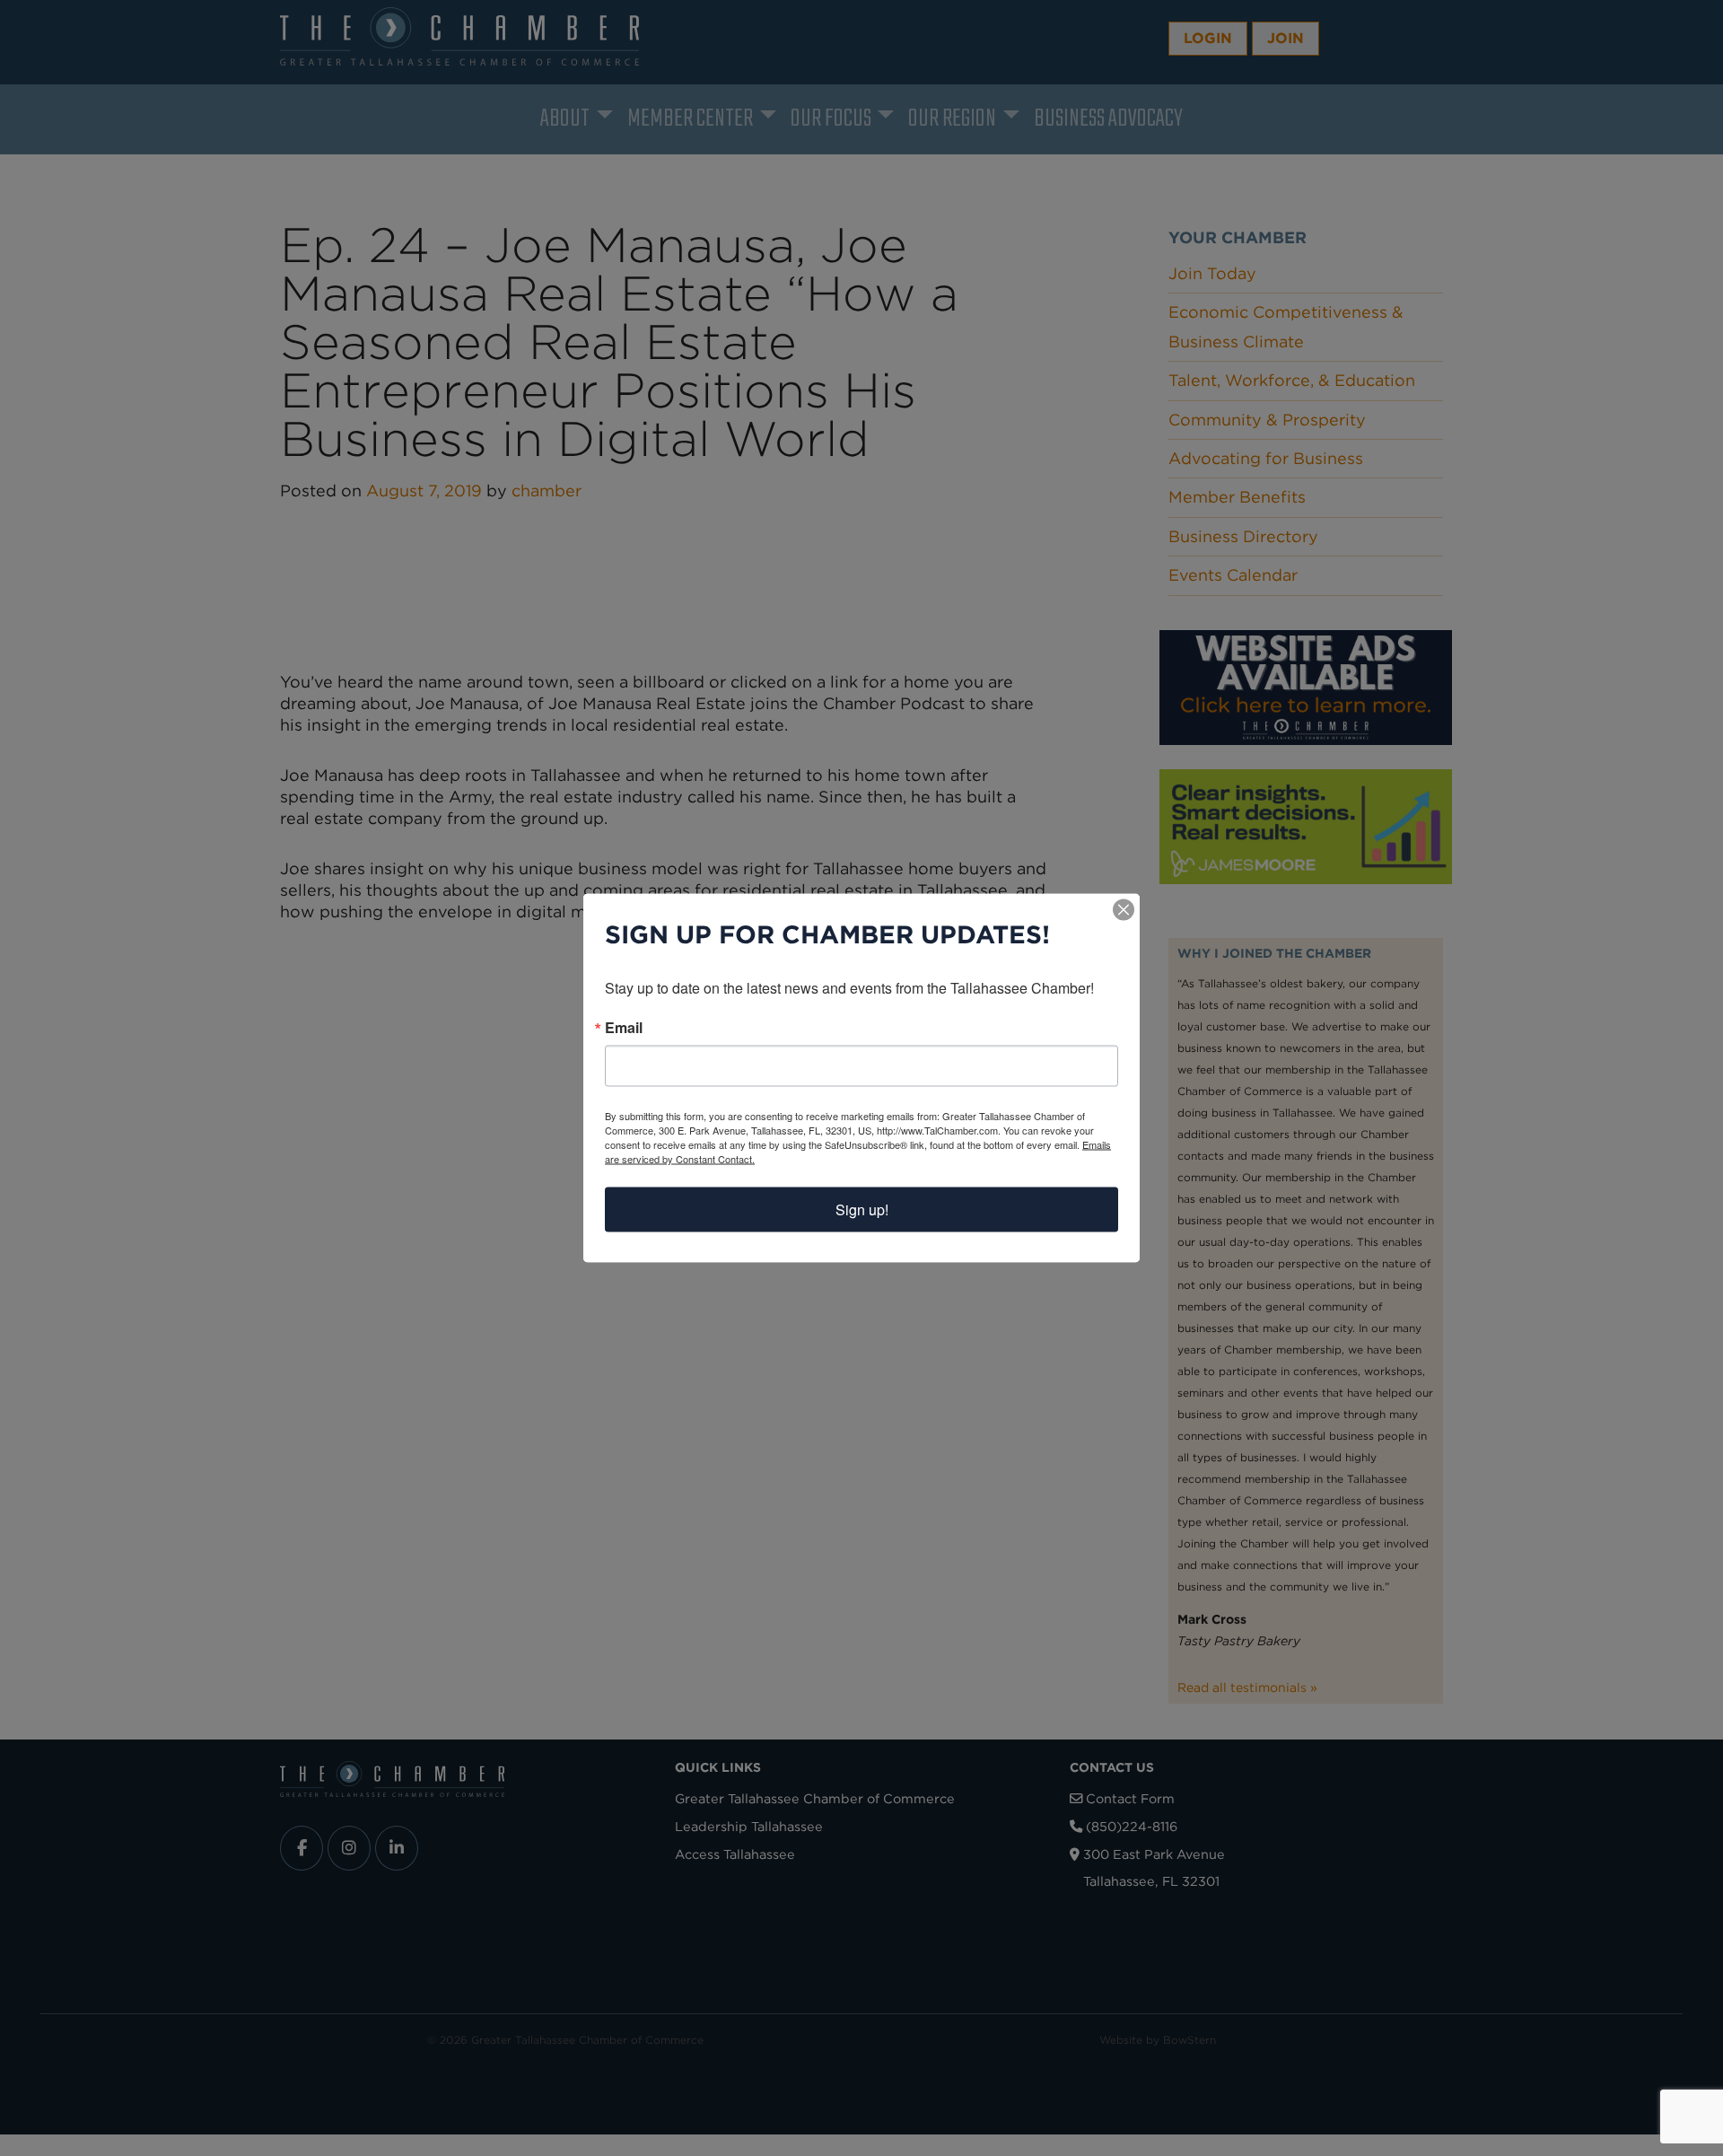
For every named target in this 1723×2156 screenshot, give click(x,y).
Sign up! (862, 1209)
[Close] (1124, 910)
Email (624, 1028)
